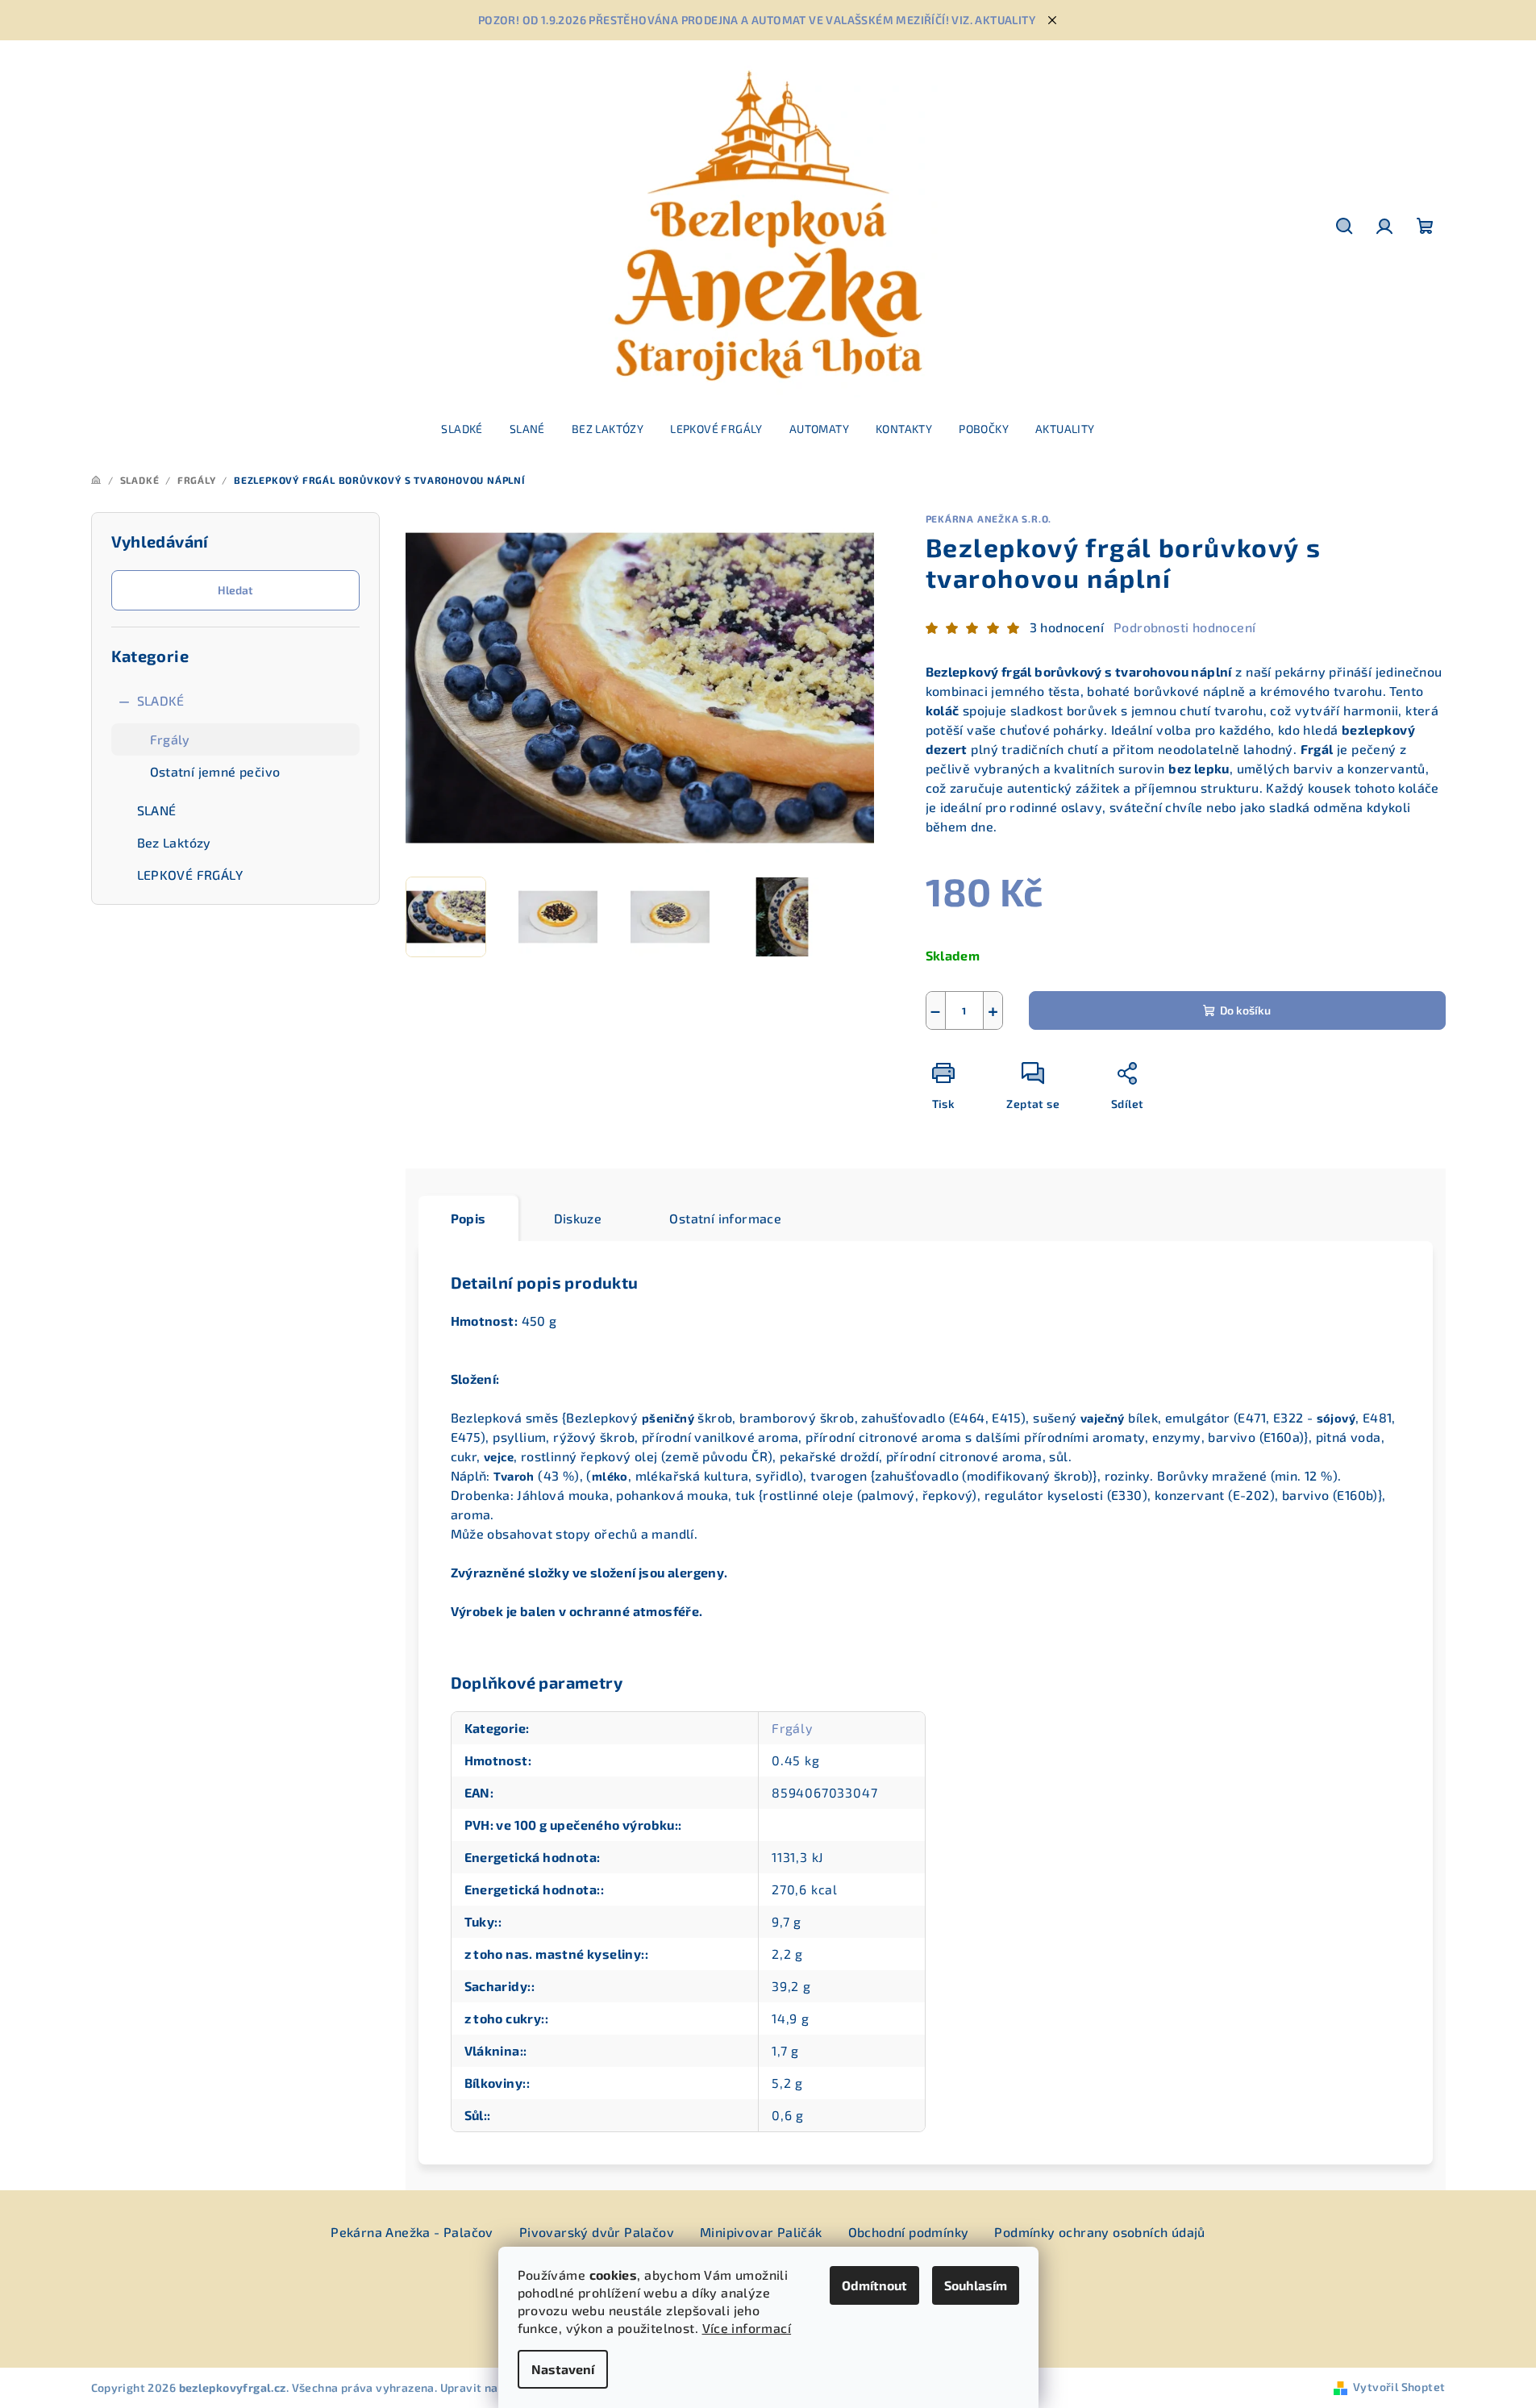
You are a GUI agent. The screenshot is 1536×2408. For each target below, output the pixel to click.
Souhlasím (976, 2285)
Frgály (170, 739)
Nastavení (563, 2369)
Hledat (235, 590)
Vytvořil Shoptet (1399, 2387)
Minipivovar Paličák (761, 2232)
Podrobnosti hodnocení (1184, 627)
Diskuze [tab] (578, 1218)
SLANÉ (157, 810)
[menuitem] (462, 429)
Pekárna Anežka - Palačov (412, 2232)
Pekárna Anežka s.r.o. (989, 519)
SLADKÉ (161, 700)
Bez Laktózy (174, 842)
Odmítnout (874, 2285)
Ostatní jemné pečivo (215, 771)
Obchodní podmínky (909, 2232)
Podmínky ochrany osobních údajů (1099, 2232)
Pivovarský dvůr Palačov (597, 2232)
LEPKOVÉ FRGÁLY (190, 875)
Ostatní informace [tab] (725, 1218)
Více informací (747, 2328)
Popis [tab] (468, 1218)
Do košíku (1245, 1010)
